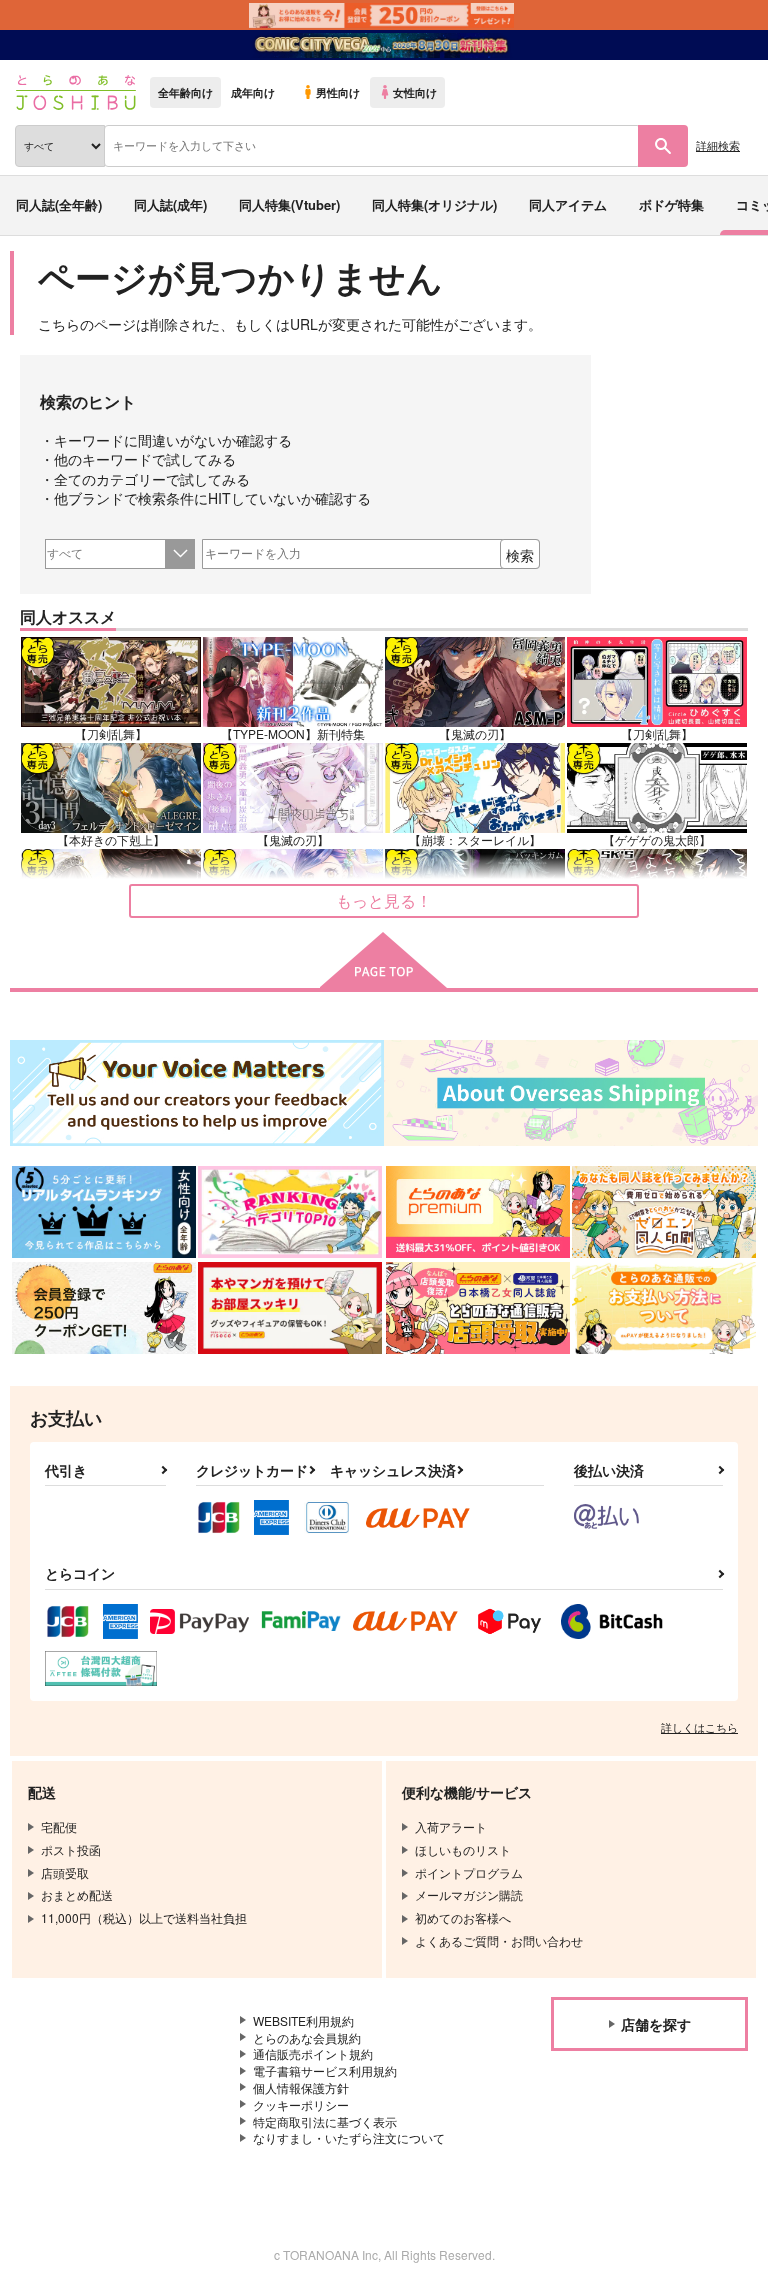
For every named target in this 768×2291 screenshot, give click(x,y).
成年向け (253, 92)
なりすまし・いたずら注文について (349, 2137)
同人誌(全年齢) (59, 204)
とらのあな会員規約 (307, 2037)
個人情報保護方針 (301, 2087)
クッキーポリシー (301, 2104)
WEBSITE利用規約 (303, 2020)
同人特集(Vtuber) (289, 204)
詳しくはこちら (699, 1727)
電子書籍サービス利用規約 (325, 2070)
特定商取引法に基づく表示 (325, 2121)
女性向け (415, 92)
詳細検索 (718, 145)
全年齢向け (185, 92)
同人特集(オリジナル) (434, 204)
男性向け (338, 92)
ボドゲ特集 (671, 204)
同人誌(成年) (170, 204)
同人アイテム (568, 204)
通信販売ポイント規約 (313, 2053)
